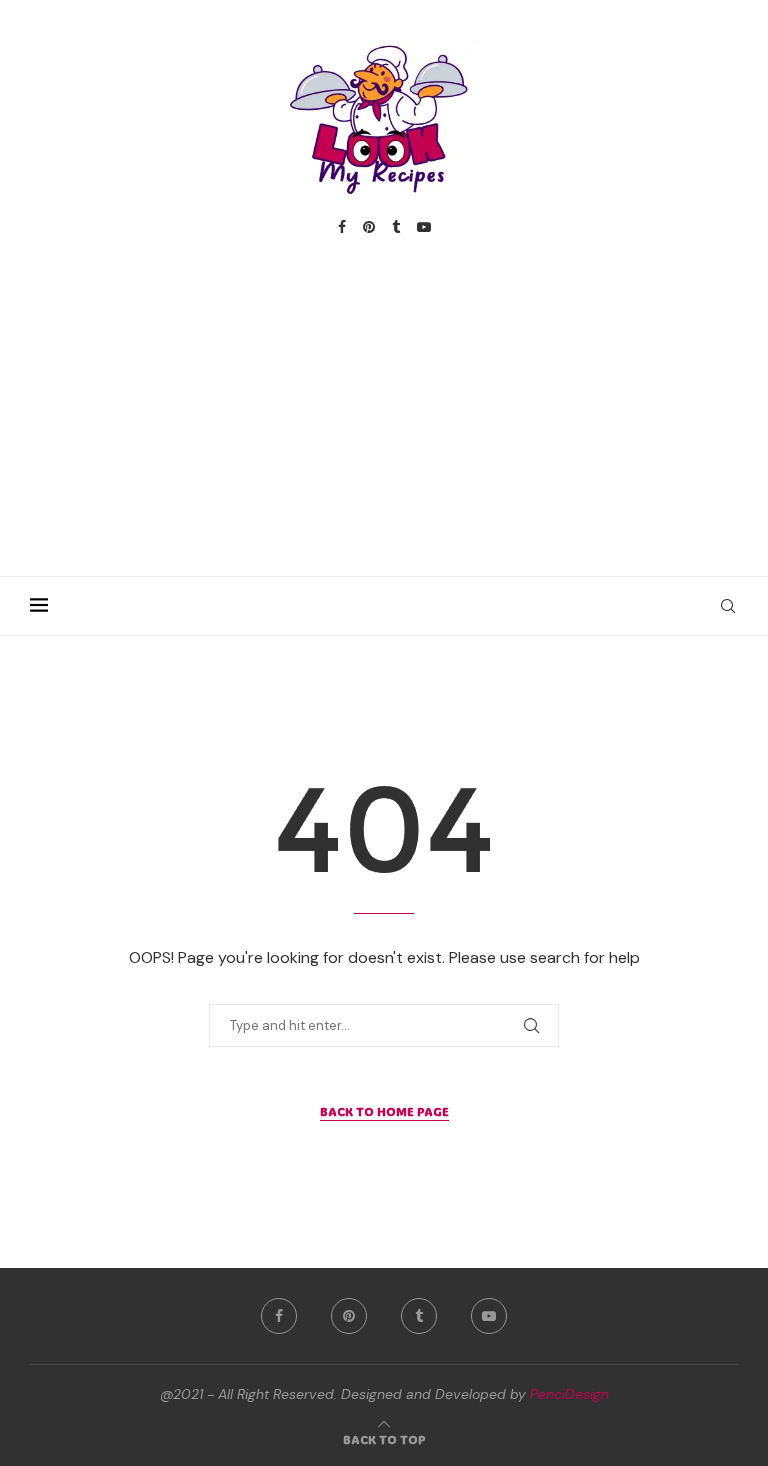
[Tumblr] (396, 227)
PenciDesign (569, 1394)
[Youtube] (424, 227)
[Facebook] (342, 227)
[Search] (728, 606)
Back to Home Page (384, 1111)
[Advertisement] (384, 386)
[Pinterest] (369, 227)
